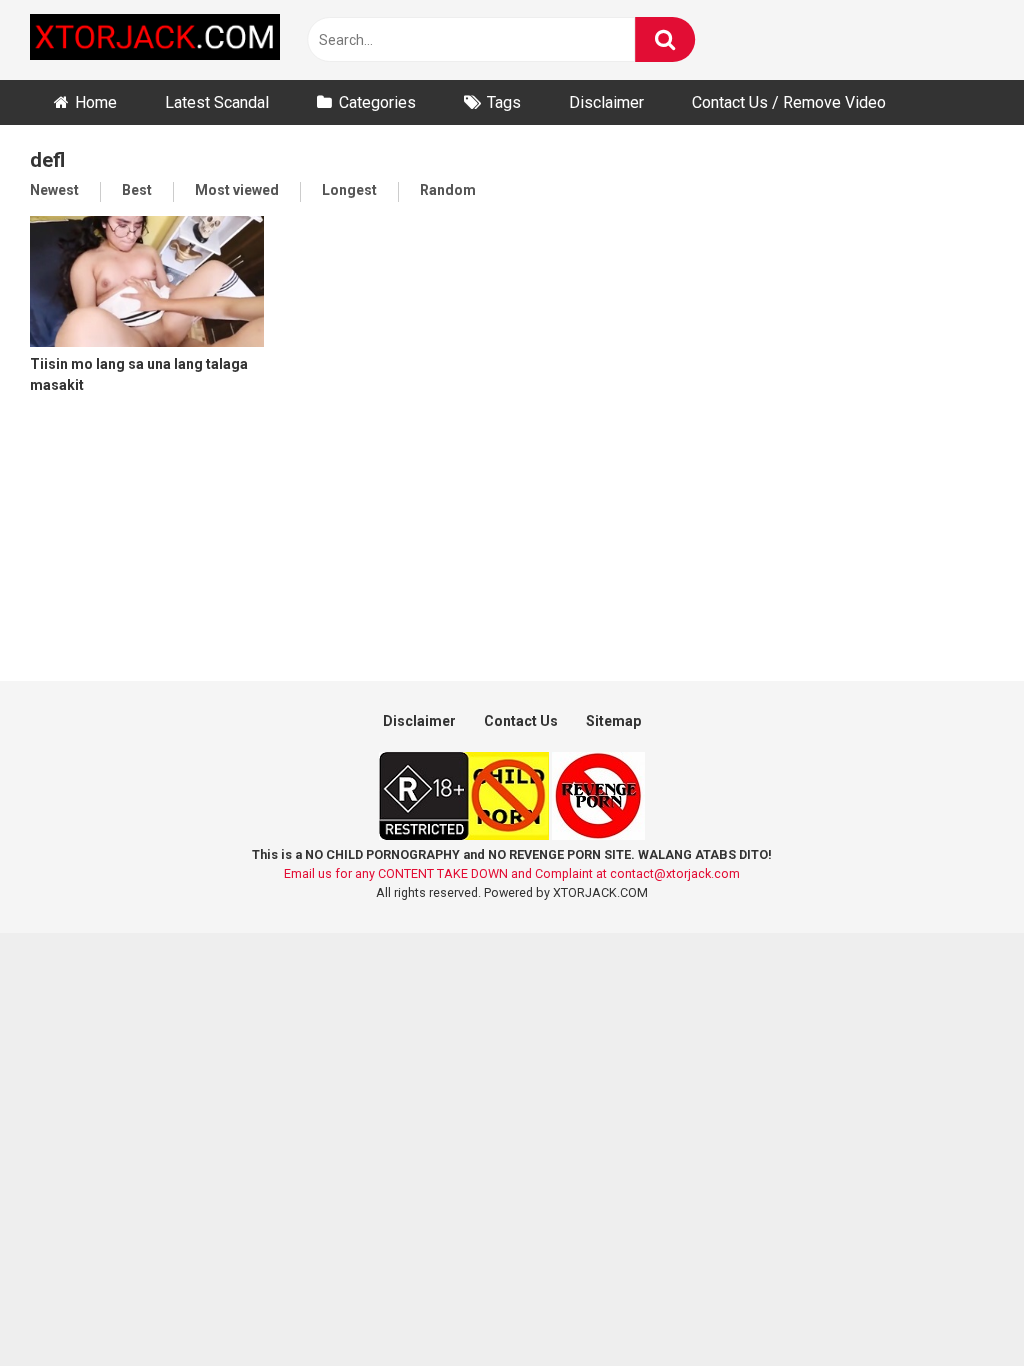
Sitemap (613, 721)
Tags (504, 102)
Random (448, 190)
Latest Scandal (217, 102)
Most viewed (237, 190)
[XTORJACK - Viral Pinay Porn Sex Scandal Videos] (155, 40)
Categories (377, 102)
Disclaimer (606, 102)
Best (137, 190)
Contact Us (521, 721)
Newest (54, 190)
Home (96, 102)
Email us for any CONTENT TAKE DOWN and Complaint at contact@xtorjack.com (512, 873)
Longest (349, 190)
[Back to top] (957, 1305)
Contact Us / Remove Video (789, 102)
